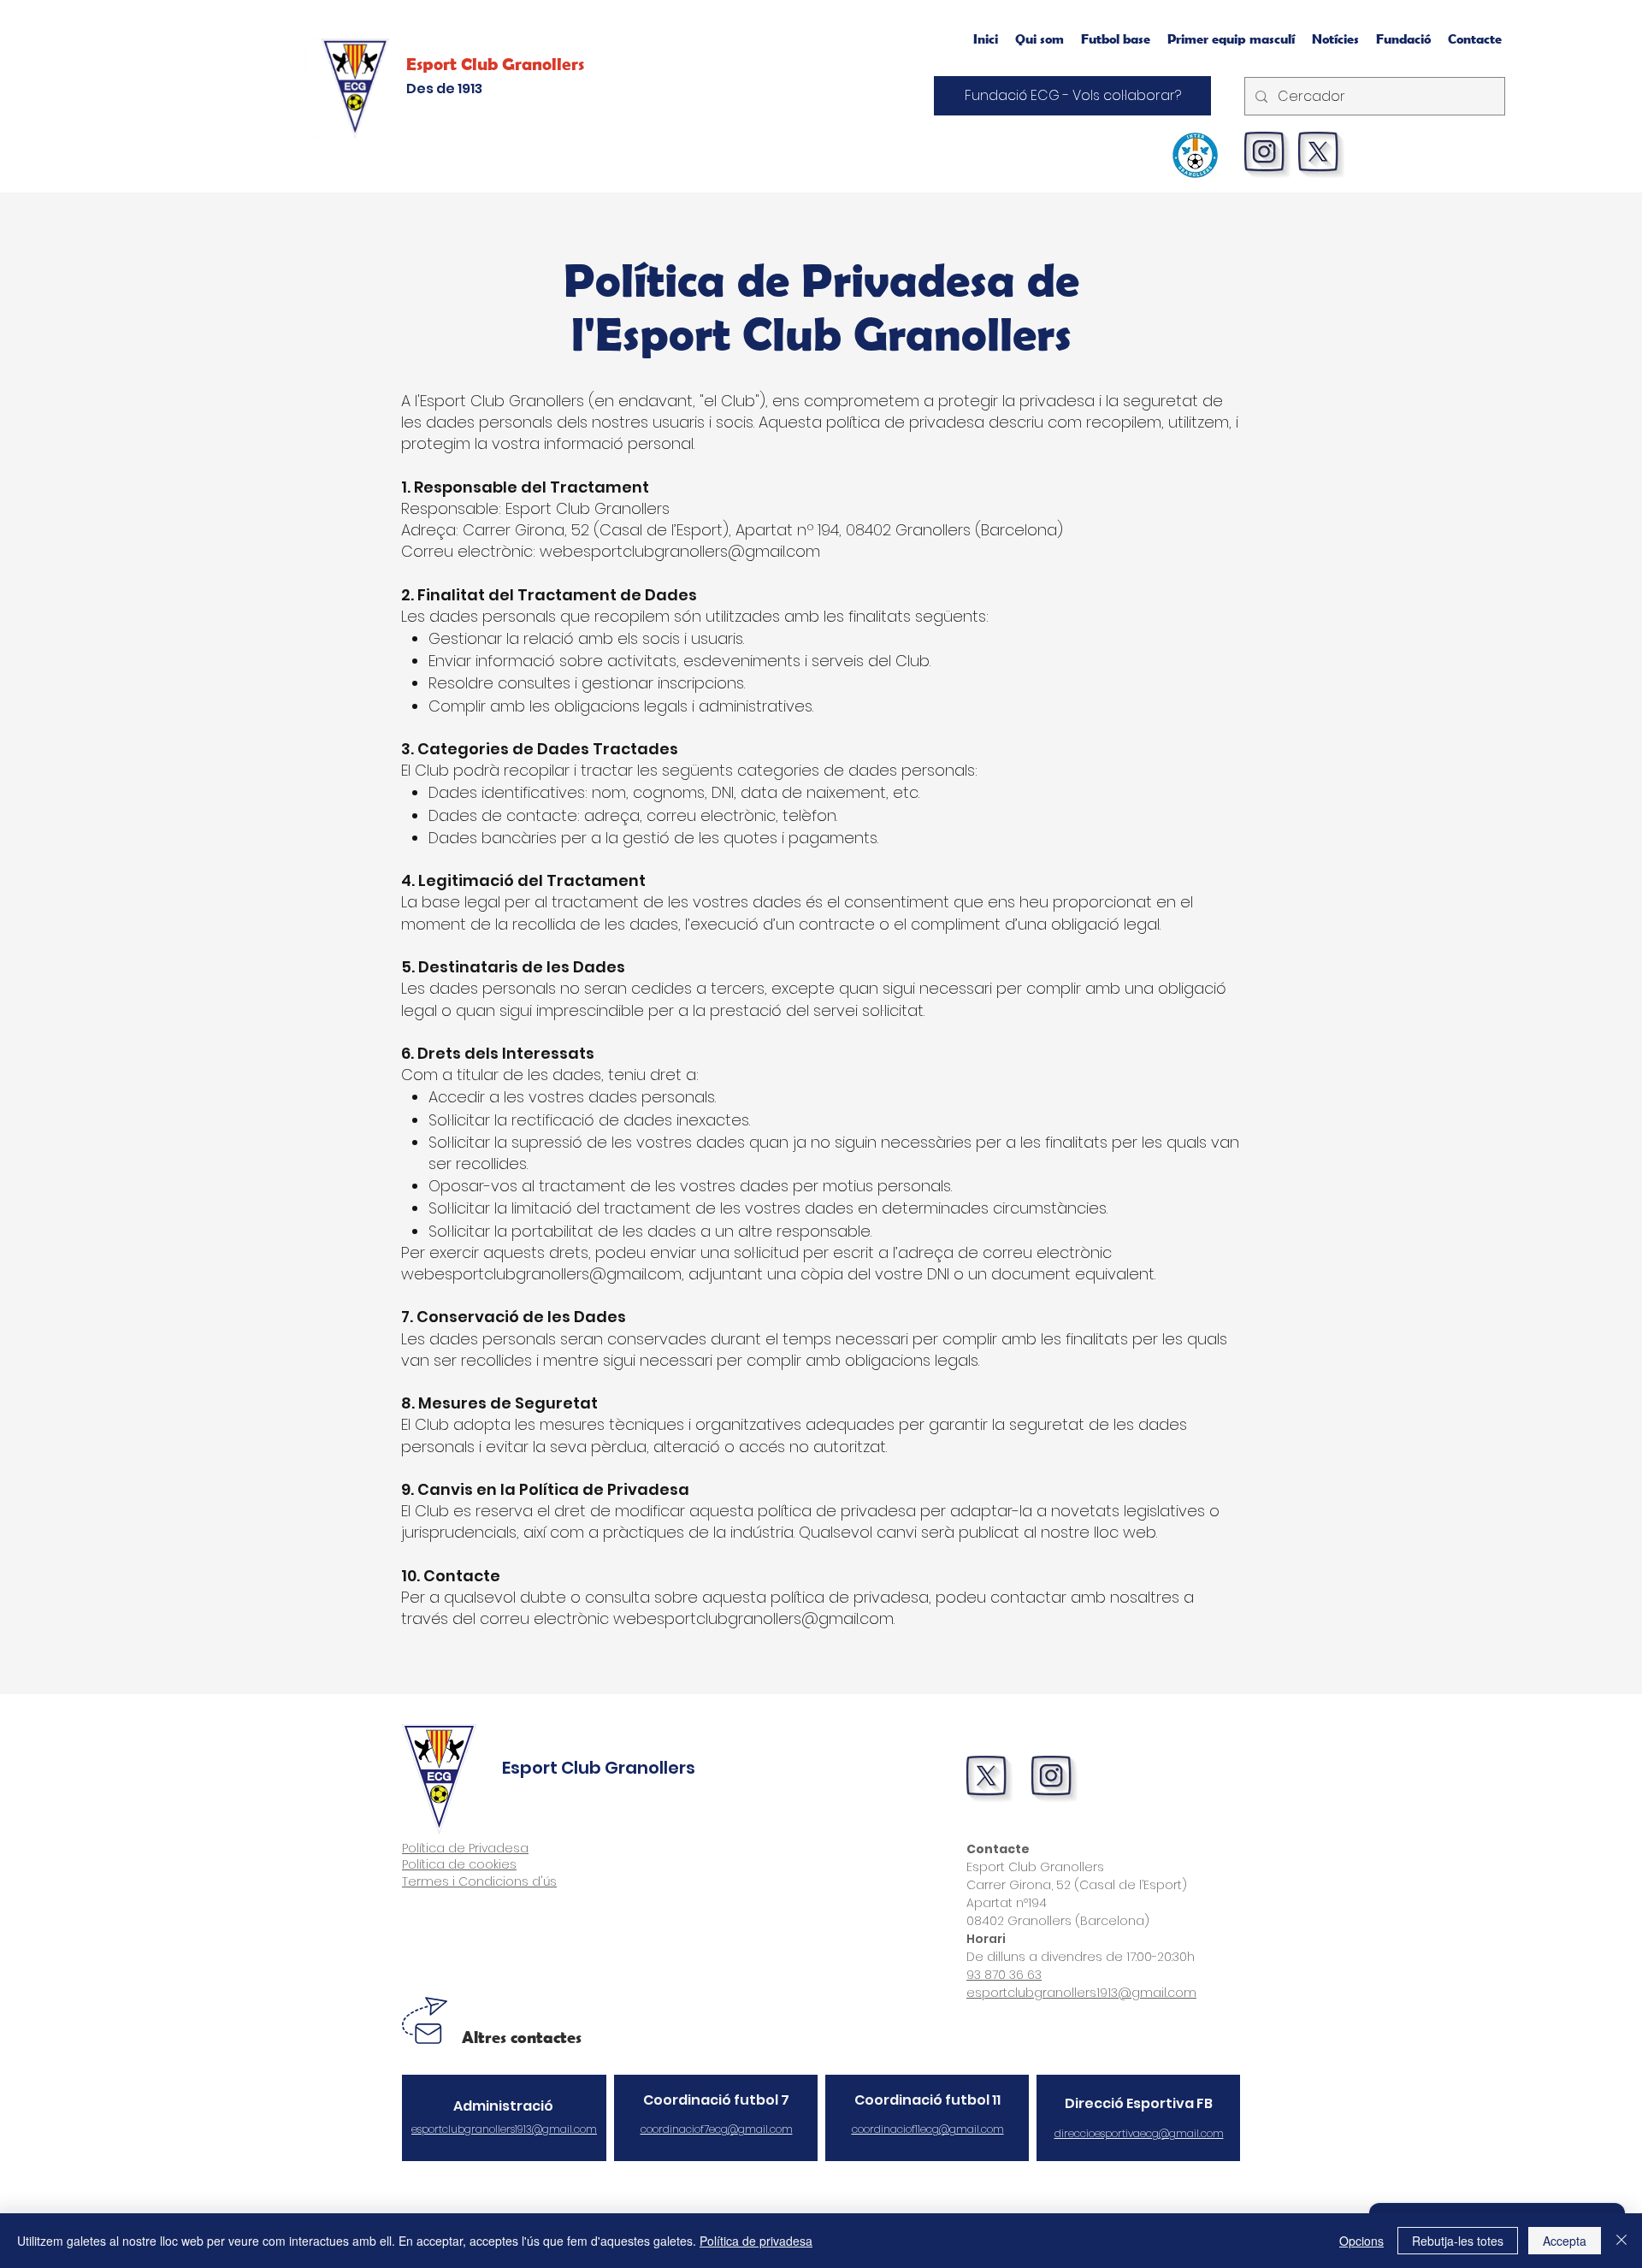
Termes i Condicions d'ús (479, 1881)
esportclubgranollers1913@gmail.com (1081, 1993)
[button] (1231, 38)
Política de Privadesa (465, 1848)
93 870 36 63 (1004, 1975)
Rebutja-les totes (1458, 2241)
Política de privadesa (756, 2241)
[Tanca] (1621, 2241)
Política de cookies (459, 1864)
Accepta (1565, 2241)
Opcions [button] (1361, 2241)
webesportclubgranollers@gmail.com (541, 1274)
